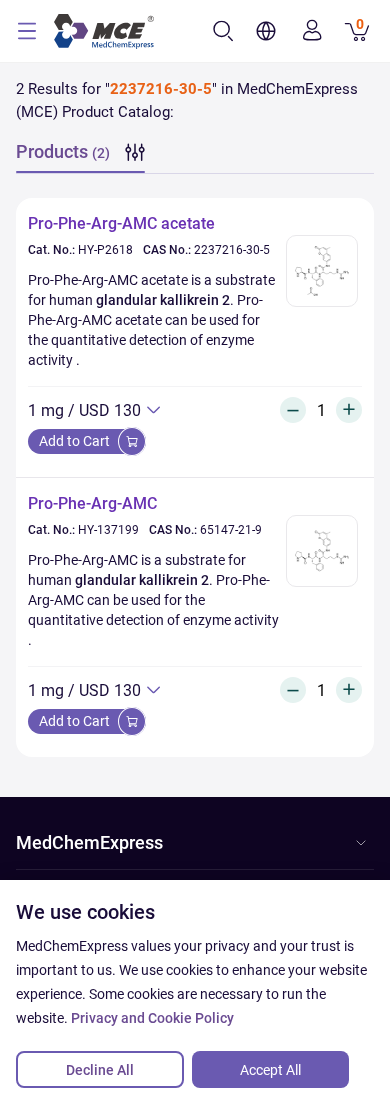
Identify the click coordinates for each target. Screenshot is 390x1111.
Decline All (100, 1070)
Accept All (270, 1070)
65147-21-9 (231, 530)
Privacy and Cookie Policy (152, 1018)
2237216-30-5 (232, 250)
